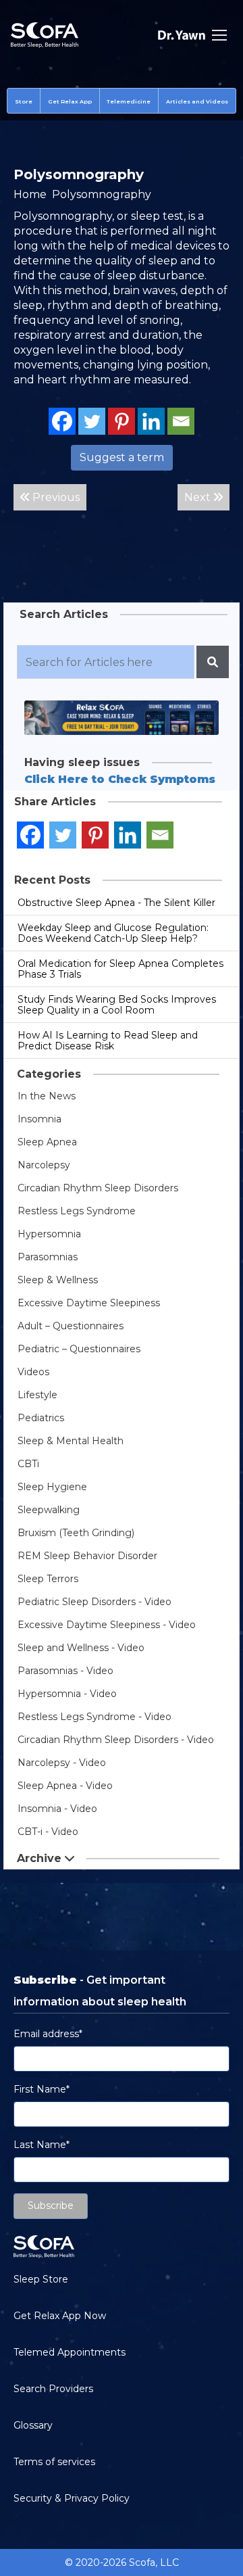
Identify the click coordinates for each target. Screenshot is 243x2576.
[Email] (181, 421)
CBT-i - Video (48, 1832)
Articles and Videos (197, 101)
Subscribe (51, 2205)
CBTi (28, 1464)
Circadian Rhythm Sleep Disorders (98, 1188)
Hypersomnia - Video (67, 1694)
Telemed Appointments (70, 2352)
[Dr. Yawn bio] (182, 35)
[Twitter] (92, 421)
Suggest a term (122, 457)
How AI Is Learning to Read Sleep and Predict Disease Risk (108, 1041)
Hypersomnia (49, 1234)
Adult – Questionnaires (71, 1326)
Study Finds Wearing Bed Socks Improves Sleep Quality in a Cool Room (117, 1005)
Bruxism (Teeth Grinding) (76, 1533)
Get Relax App (70, 101)
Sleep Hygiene (52, 1487)
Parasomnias (48, 1257)
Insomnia (39, 1119)
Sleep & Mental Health (71, 1441)
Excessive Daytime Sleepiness (89, 1303)
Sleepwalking (49, 1510)
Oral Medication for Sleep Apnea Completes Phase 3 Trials (120, 969)
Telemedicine (129, 101)
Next (199, 497)
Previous (55, 497)
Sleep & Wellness (58, 1280)
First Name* (42, 2089)
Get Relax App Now (60, 2316)
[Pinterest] (122, 421)
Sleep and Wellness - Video (81, 1648)
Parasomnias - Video (65, 1671)
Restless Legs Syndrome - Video (94, 1717)
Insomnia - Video (57, 1809)
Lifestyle (37, 1395)
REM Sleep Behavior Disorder (87, 1556)
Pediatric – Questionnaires (79, 1349)
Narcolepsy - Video (62, 1763)
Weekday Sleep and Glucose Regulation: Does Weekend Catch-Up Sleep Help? (113, 933)
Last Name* (42, 2145)
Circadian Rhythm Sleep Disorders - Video (116, 1740)
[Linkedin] (151, 421)
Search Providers (53, 2389)
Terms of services (54, 2462)
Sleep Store (41, 2279)
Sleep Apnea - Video (65, 1786)
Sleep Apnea (47, 1142)
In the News (47, 1096)
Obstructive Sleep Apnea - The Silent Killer (116, 903)
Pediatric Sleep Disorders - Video (94, 1602)
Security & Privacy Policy (72, 2498)
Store (24, 101)
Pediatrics (41, 1418)
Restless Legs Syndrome (77, 1211)
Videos (33, 1372)
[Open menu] (219, 35)
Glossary (33, 2425)
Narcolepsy (44, 1165)
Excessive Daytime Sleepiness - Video (107, 1625)
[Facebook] (62, 421)
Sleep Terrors (48, 1579)
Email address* (48, 2034)
